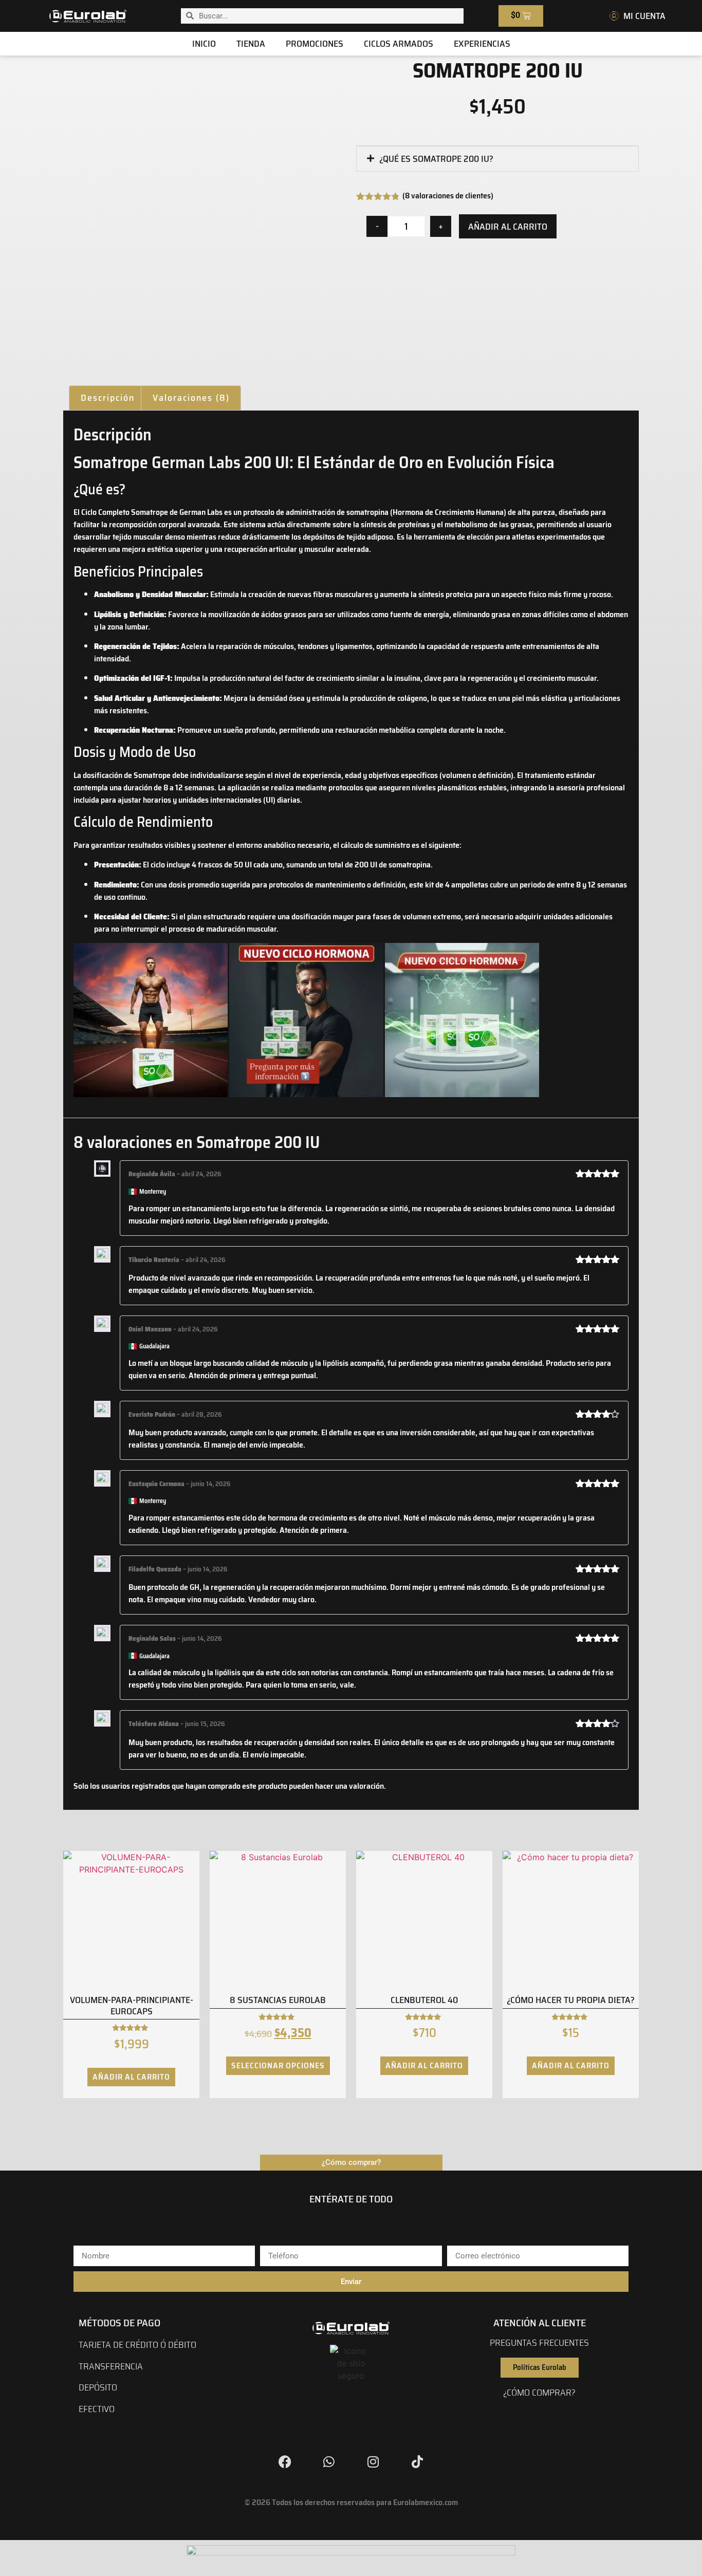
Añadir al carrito (508, 227)
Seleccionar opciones (278, 2065)
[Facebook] (285, 2462)
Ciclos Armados (399, 44)
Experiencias (482, 44)
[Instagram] (373, 2462)
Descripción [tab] (108, 398)
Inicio (204, 44)
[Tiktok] (417, 2462)
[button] (497, 159)
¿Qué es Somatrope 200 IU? (436, 159)
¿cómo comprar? (539, 2393)
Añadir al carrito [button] (131, 2077)
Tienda (251, 44)
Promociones (315, 44)
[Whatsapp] (329, 2462)
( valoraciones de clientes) (448, 196)
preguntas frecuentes (539, 2343)
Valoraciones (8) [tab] (191, 398)
